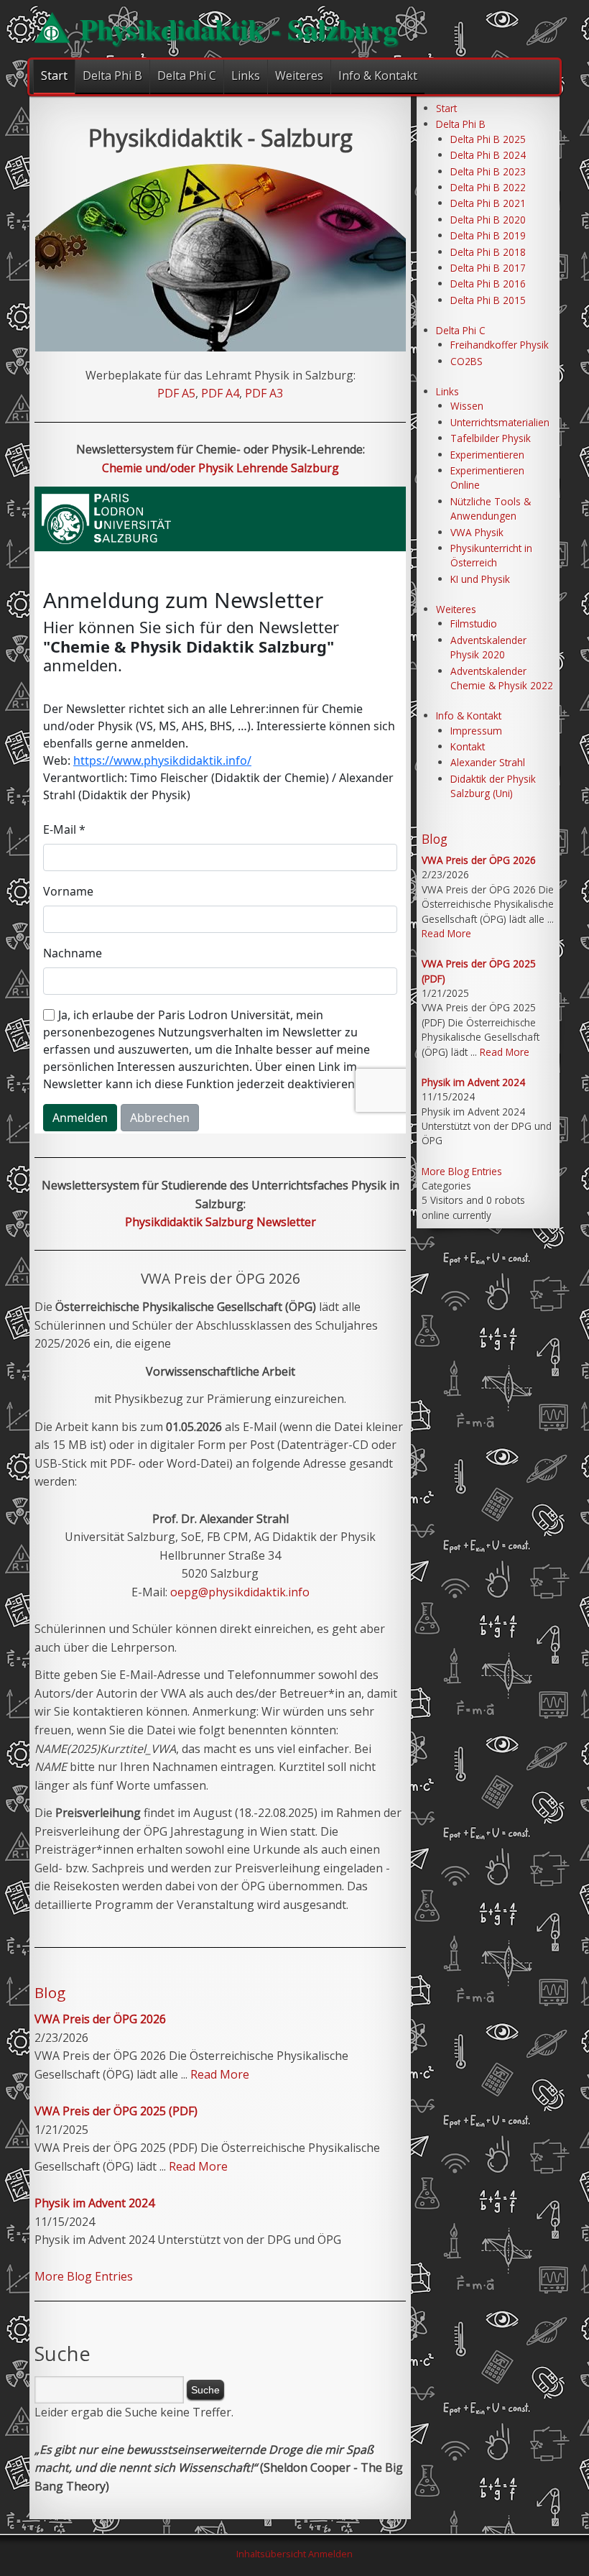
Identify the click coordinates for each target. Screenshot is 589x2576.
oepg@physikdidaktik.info (240, 1592)
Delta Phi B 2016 (488, 284)
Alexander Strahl (488, 762)
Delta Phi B (112, 75)
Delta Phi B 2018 (488, 252)
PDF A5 (176, 393)
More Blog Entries (84, 2276)
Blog (50, 1992)
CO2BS (467, 361)
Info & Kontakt (378, 75)
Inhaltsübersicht (271, 2554)
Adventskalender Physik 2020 (488, 647)
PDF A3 (264, 393)
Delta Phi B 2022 (488, 187)
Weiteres (299, 75)
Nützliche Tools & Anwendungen (491, 509)
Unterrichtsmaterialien (500, 422)
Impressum (476, 731)
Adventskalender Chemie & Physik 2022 (502, 678)
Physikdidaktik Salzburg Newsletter (221, 1222)
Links (246, 75)
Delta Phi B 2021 (488, 203)
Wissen (467, 406)
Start (54, 75)
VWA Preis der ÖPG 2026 (100, 2019)
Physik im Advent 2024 (94, 2203)
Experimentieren (487, 455)
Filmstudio (474, 624)
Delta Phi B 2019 (488, 235)
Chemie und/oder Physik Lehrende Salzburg (221, 468)
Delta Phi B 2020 (488, 220)
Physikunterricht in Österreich (491, 555)
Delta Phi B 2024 (488, 155)
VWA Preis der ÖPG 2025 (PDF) (116, 2111)
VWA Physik (477, 532)
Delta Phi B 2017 (488, 268)
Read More (220, 2074)
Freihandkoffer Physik (500, 345)
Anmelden (330, 2554)
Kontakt (468, 746)
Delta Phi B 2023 (488, 171)
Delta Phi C (187, 75)
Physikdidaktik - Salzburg (238, 28)
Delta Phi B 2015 (488, 300)
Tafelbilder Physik (491, 438)
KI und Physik (480, 579)
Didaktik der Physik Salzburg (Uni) (493, 786)
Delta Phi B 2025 (488, 139)
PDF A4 (220, 393)
